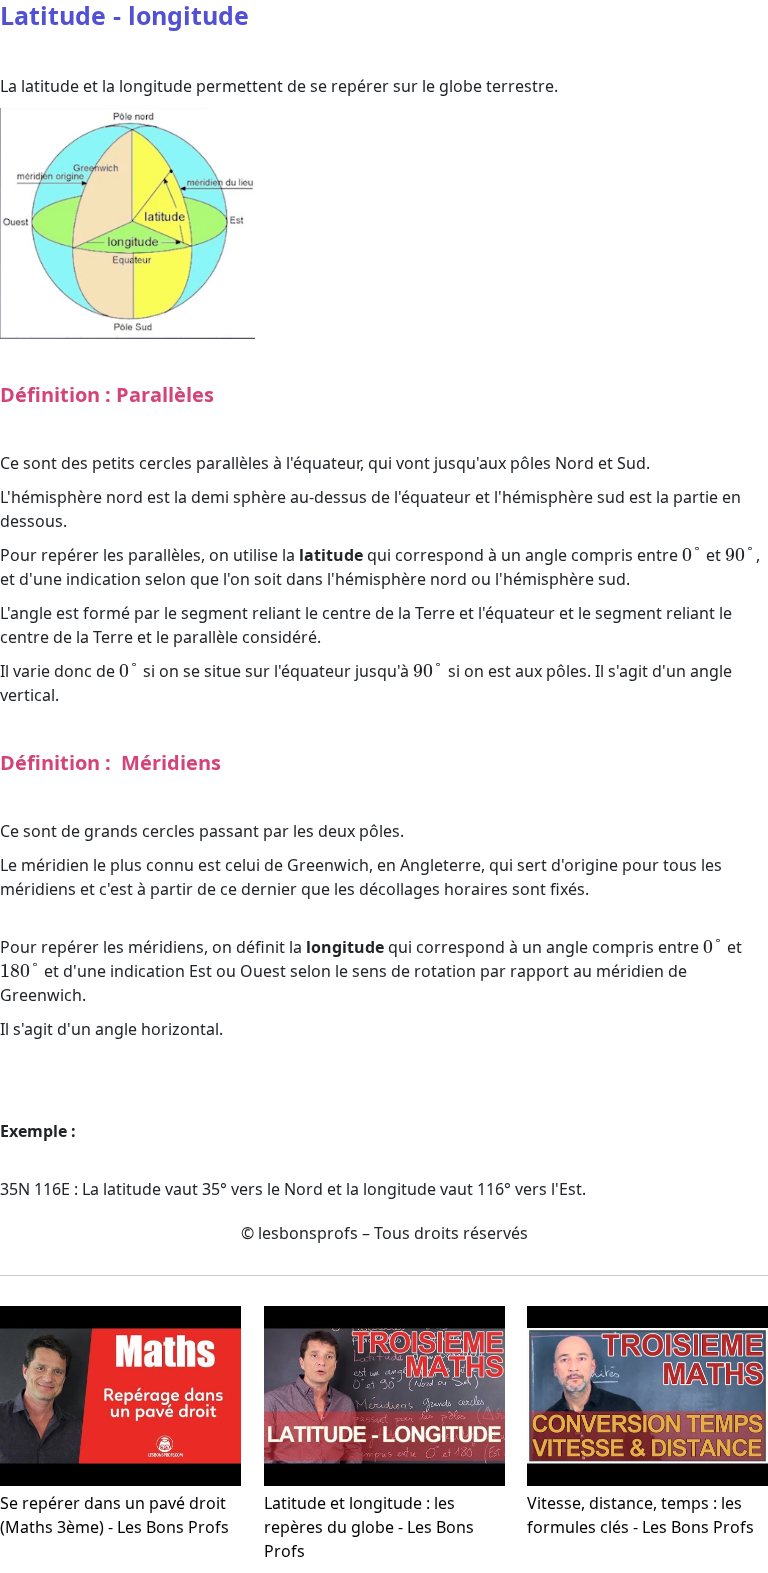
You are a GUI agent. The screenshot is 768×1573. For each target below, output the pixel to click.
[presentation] (692, 555)
